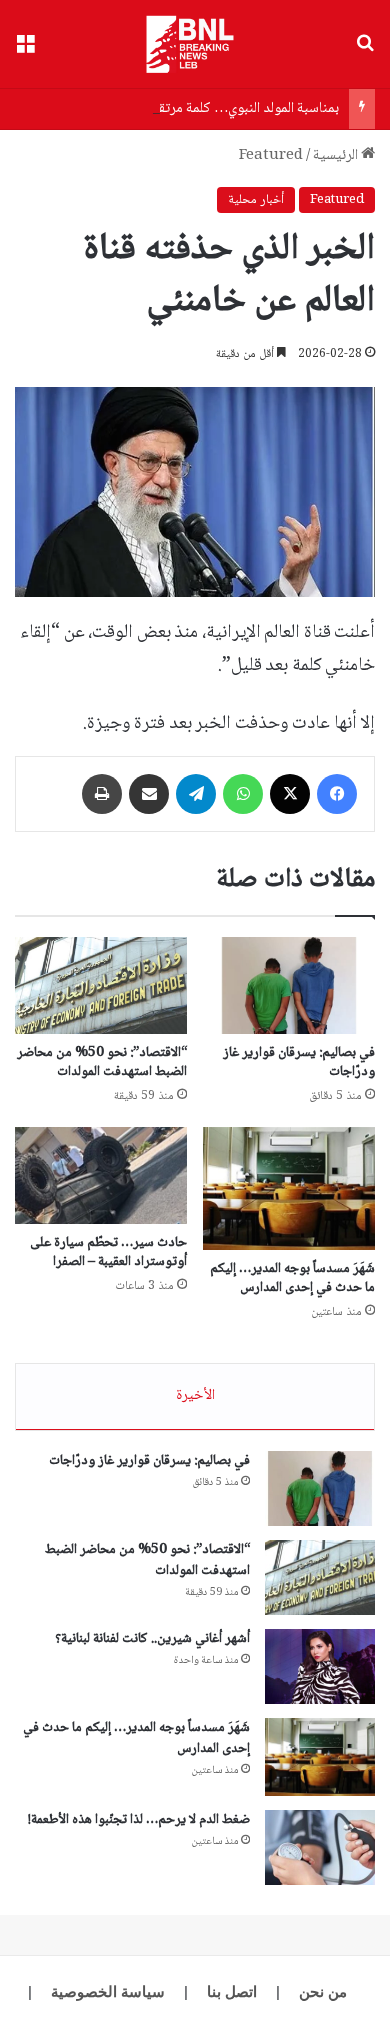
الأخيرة (195, 1396)
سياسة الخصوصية (108, 1991)
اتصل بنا (232, 1991)
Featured (271, 156)
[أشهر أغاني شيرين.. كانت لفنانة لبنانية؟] (320, 1666)
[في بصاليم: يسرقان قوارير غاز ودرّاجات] (289, 985)
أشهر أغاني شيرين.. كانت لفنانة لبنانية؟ (152, 1639)
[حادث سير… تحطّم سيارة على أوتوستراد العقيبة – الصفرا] (101, 1175)
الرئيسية (337, 156)
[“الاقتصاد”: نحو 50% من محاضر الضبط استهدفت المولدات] (101, 985)
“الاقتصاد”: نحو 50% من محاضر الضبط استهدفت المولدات (102, 1062)
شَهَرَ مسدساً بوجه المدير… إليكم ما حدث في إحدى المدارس (292, 1278)
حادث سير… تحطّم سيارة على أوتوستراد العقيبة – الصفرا (108, 1252)
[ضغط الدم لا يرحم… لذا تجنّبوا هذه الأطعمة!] (320, 1847)
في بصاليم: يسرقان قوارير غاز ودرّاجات (299, 1062)
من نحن (323, 1991)
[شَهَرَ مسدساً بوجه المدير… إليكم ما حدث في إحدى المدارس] (289, 1188)
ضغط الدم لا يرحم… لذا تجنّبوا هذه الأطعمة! (139, 1820)
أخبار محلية (256, 200)
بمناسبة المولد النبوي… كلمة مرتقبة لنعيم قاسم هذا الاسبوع (178, 109)
